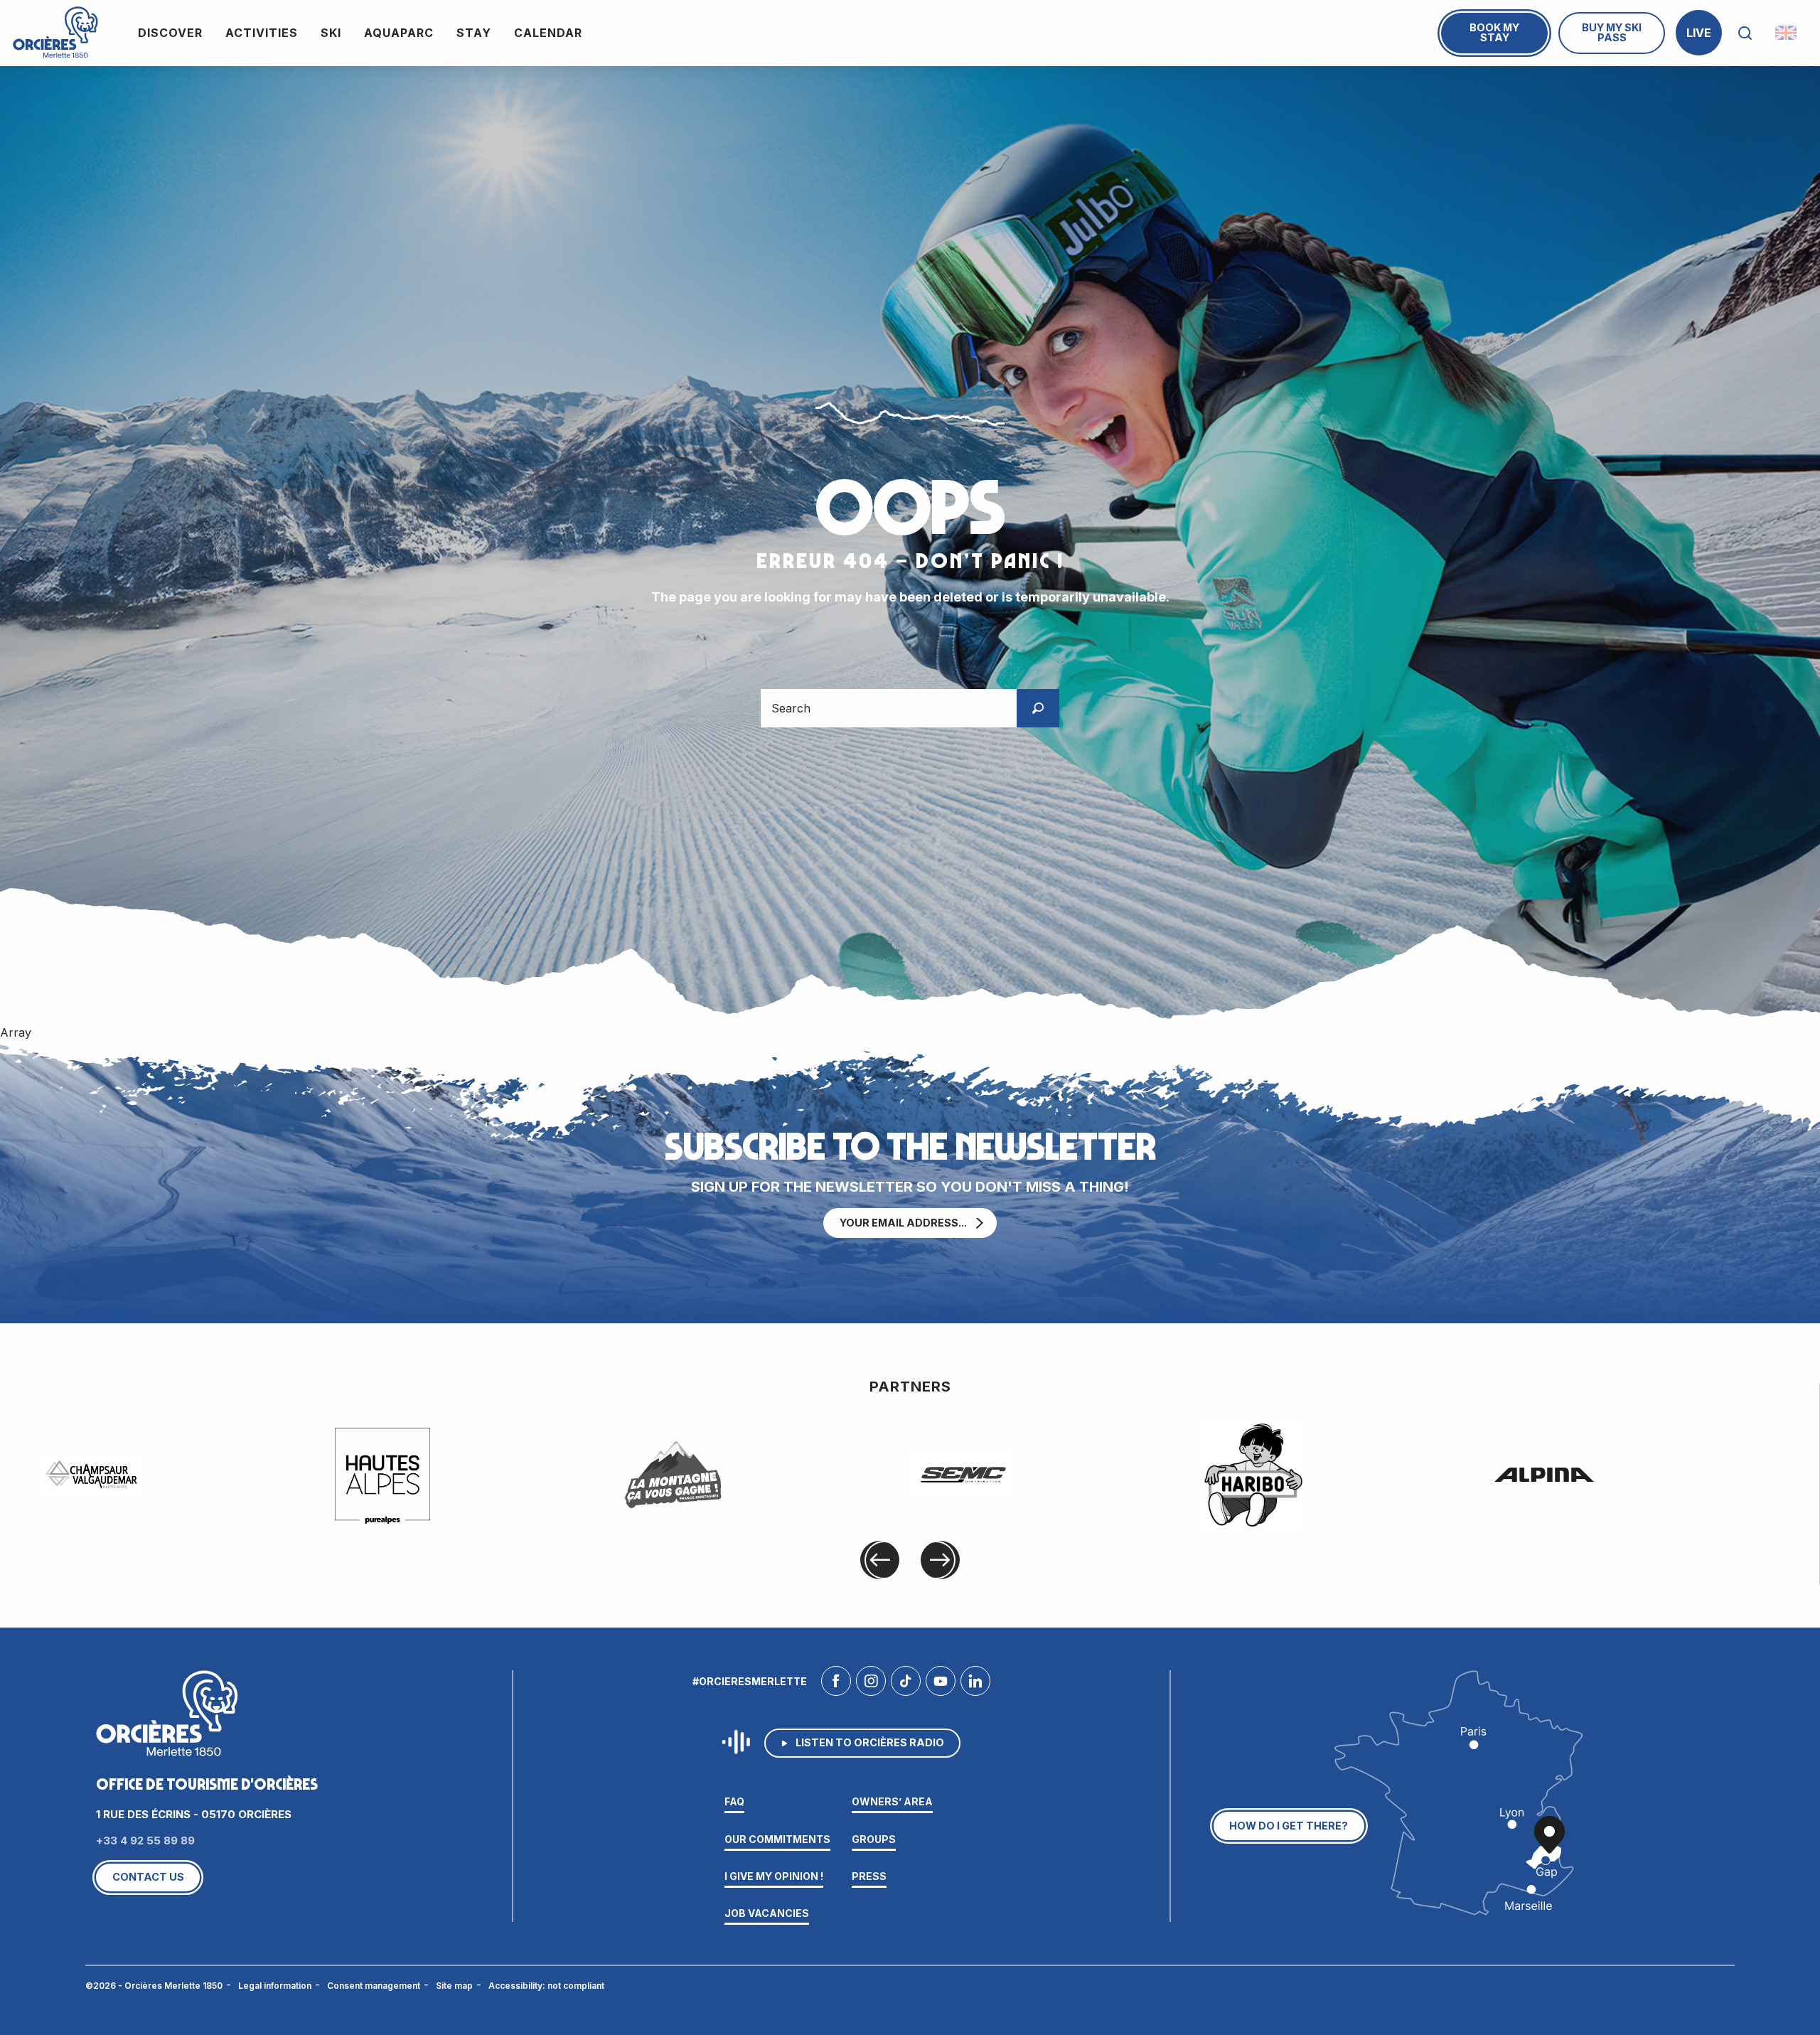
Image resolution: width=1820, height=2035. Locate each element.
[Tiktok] (906, 1684)
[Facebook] (836, 1684)
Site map (454, 1986)
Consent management (374, 1986)
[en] (1787, 33)
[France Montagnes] (673, 1475)
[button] (1745, 33)
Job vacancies (767, 1913)
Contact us (148, 1877)
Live (1699, 33)
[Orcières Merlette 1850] (55, 33)
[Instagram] (871, 1684)
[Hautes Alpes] (382, 1474)
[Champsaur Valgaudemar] (92, 1475)
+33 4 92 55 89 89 (145, 1841)
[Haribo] (1253, 1475)
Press (869, 1876)
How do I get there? (1289, 1826)
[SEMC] (963, 1475)
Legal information (275, 1986)
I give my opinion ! (774, 1876)
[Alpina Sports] (1544, 1475)
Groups (874, 1839)
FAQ (734, 1801)
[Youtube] (941, 1684)
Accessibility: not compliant (546, 1986)
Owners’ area (892, 1801)
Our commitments (777, 1839)
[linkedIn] (975, 1684)
